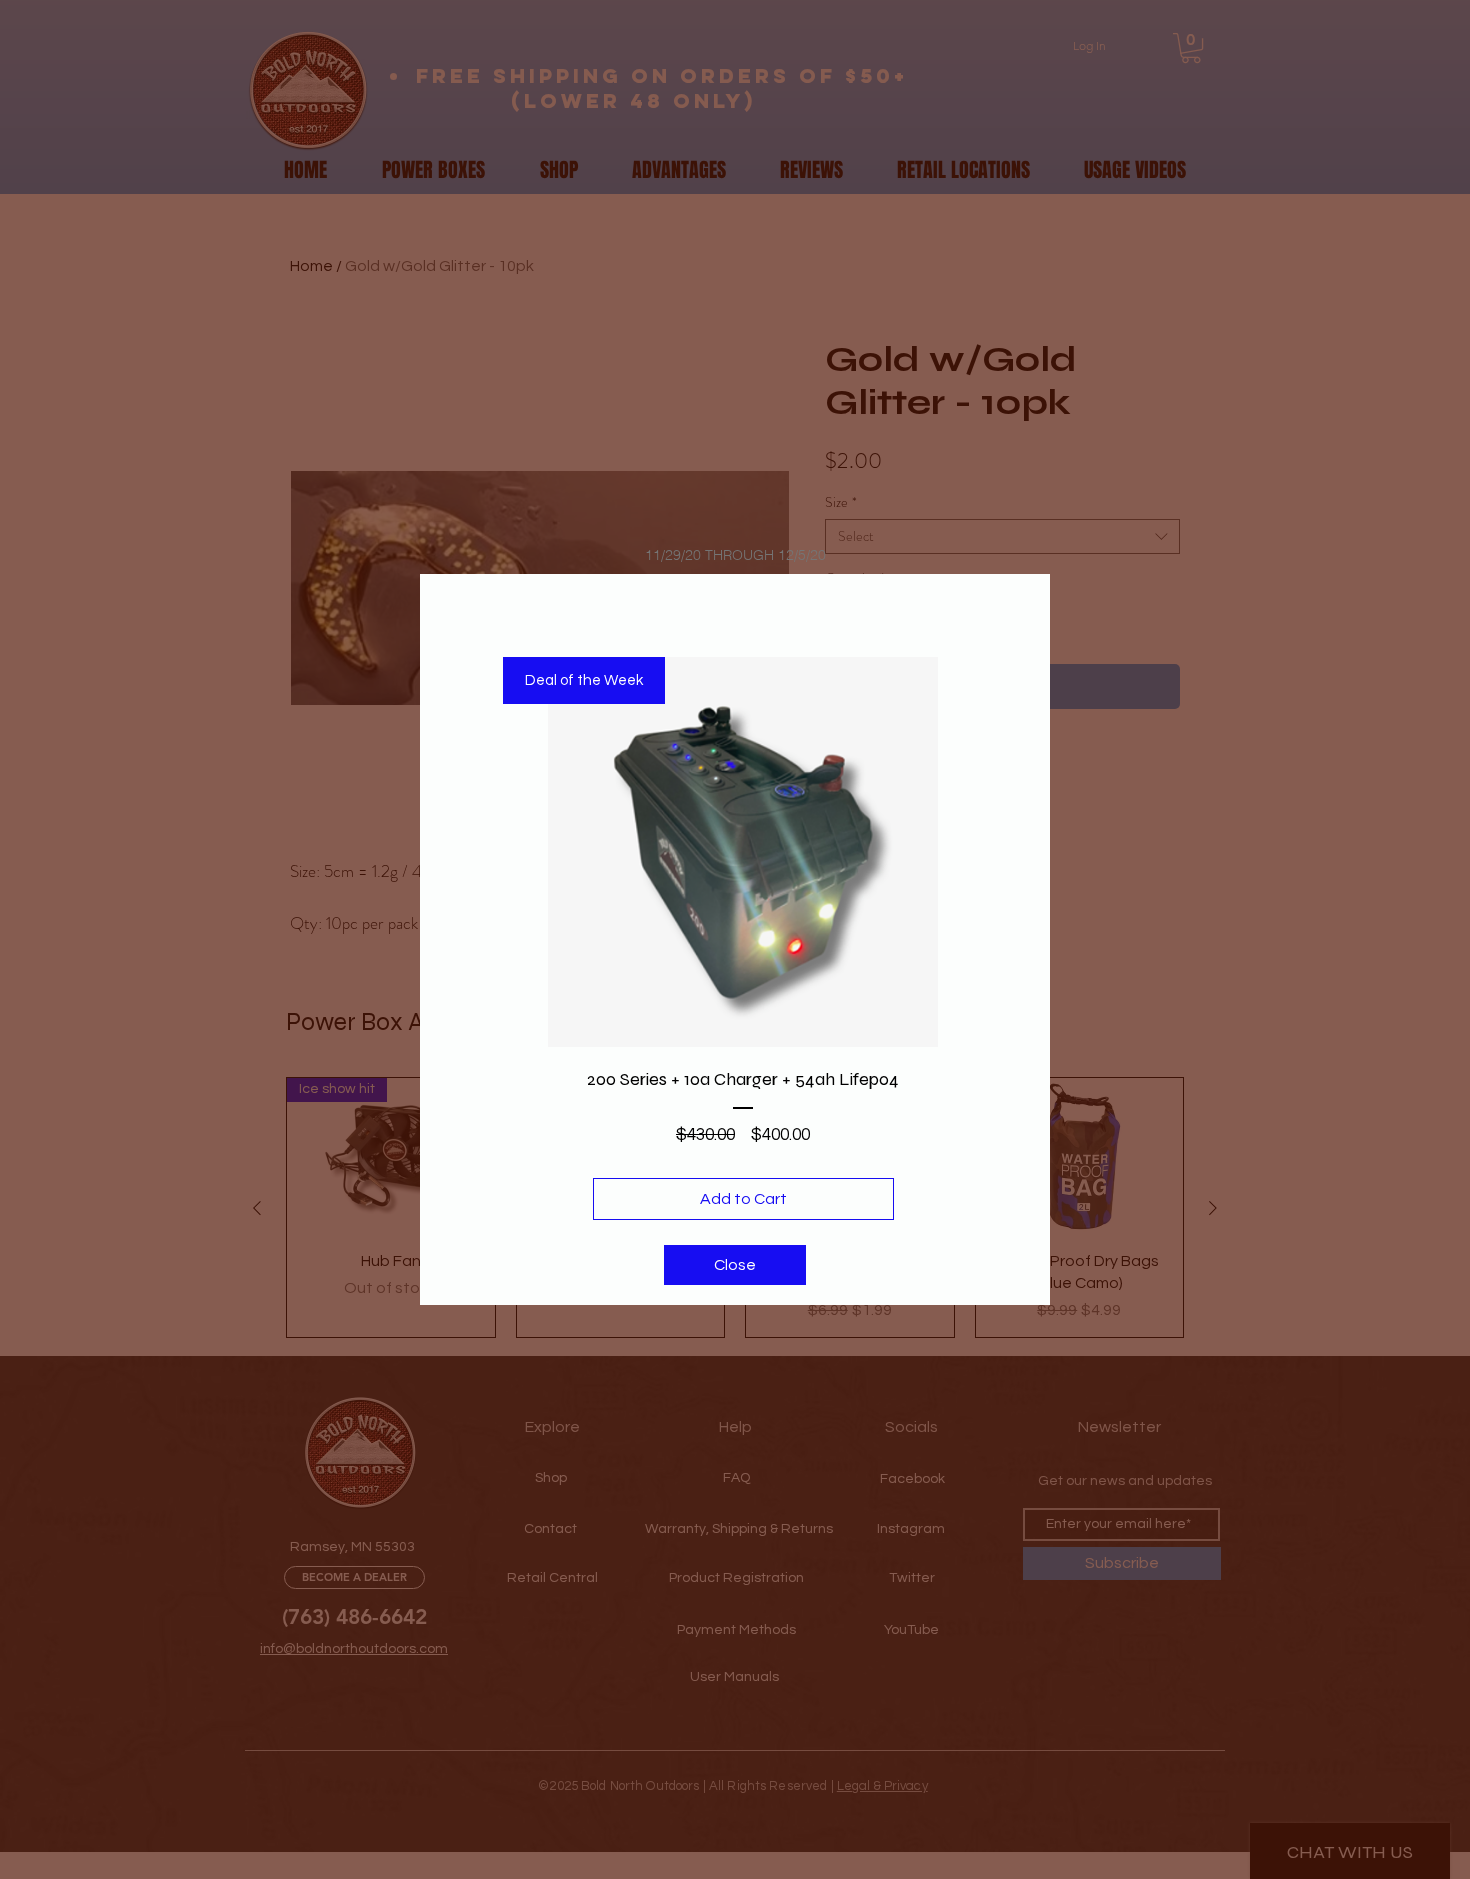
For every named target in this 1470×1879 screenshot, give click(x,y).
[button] (735, 1265)
